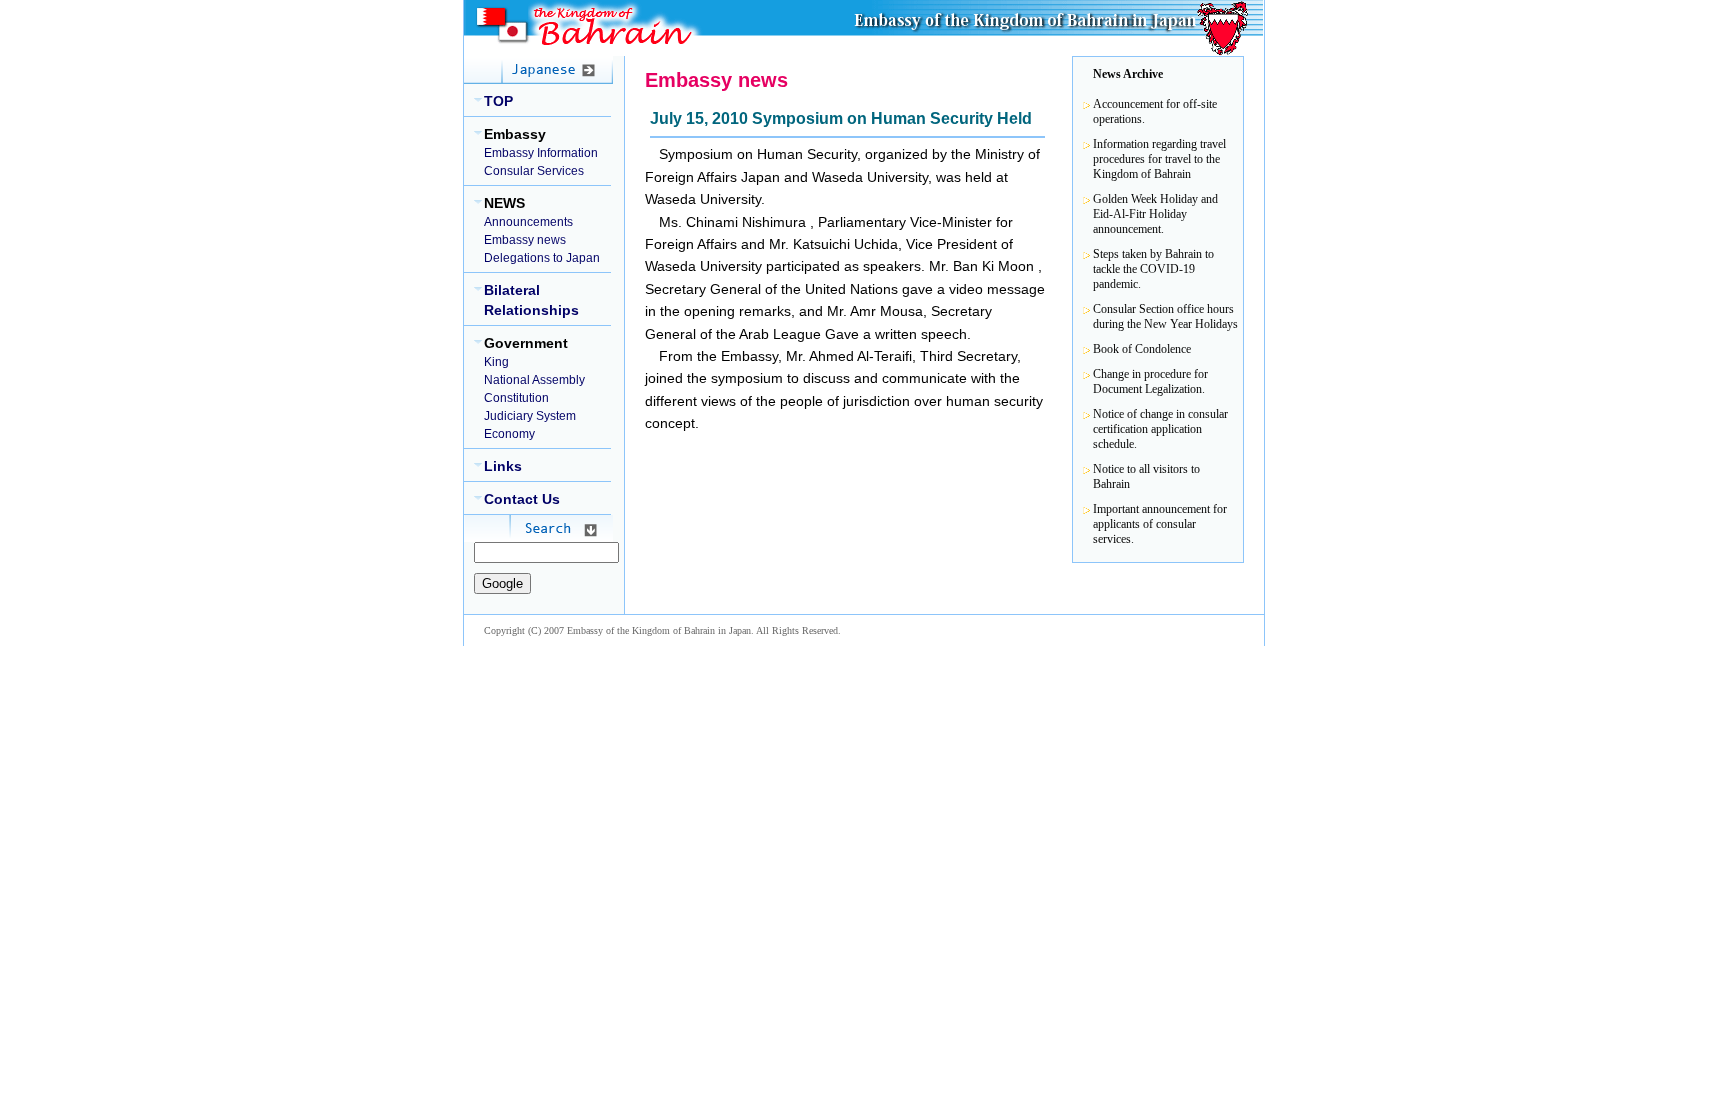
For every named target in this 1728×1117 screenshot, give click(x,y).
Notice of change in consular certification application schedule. (1160, 429)
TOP (498, 101)
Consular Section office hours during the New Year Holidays (1165, 316)
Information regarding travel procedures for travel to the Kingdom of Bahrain (1159, 159)
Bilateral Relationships (531, 300)
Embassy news (525, 240)
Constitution (516, 398)
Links (503, 466)
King (496, 362)
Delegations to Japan (542, 258)
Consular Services (534, 171)
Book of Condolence (1142, 349)
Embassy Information (541, 153)
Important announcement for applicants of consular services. (1160, 524)
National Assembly (534, 380)
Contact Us (522, 499)
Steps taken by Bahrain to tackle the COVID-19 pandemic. (1153, 269)
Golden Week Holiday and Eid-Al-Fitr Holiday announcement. (1155, 214)
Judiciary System (530, 416)
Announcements (528, 222)
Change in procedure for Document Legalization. (1150, 381)
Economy (509, 434)
